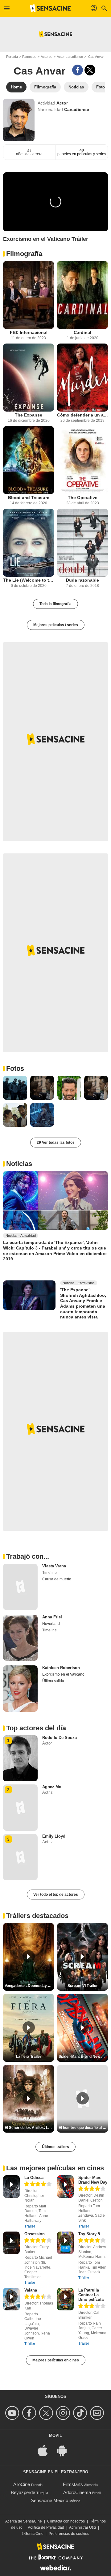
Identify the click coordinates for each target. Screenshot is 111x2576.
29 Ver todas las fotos (56, 1143)
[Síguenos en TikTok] (81, 2413)
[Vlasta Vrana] (20, 1587)
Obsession (35, 2234)
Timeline (49, 1573)
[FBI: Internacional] (29, 295)
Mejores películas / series (56, 625)
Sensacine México (49, 2500)
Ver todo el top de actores (56, 1895)
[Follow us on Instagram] (64, 2413)
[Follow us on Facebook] (30, 2413)
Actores (47, 57)
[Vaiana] (11, 2299)
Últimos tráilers (55, 2147)
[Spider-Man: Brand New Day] (65, 2187)
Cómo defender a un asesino (82, 415)
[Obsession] (11, 2243)
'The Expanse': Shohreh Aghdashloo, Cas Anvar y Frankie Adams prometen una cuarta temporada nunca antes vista (83, 1303)
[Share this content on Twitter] (90, 70)
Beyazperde (23, 2492)
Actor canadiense (70, 57)
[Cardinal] (82, 295)
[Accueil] (50, 8)
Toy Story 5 (89, 2234)
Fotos (15, 1068)
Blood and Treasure (29, 498)
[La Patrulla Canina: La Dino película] (65, 2299)
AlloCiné (22, 2484)
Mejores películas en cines (56, 2360)
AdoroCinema (77, 2492)
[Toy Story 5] (65, 2243)
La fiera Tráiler (29, 2057)
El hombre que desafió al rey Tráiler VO (83, 2128)
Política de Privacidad (46, 2527)
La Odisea (34, 2178)
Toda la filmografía (55, 604)
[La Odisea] (11, 2187)
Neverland (51, 1624)
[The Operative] (82, 460)
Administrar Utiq (82, 2527)
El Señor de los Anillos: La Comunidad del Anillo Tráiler (29, 2128)
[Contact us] (98, 2413)
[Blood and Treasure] (29, 460)
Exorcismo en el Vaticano (63, 1674)
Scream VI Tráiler (83, 1986)
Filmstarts (73, 2484)
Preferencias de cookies (69, 2534)
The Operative (83, 498)
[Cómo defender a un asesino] (82, 378)
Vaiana (31, 2290)
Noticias (19, 1164)
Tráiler (30, 2226)
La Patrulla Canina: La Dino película (91, 2295)
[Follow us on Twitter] (47, 2413)
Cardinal (82, 332)
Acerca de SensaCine (24, 2521)
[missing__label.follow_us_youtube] (13, 2413)
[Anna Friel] (20, 1638)
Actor (62, 103)
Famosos (29, 57)
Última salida (53, 1681)
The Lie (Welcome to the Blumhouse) (29, 580)
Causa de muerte (57, 1579)
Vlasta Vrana (54, 1566)
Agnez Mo (52, 1787)
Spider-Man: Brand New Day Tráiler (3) (83, 2057)
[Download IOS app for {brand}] (46, 2450)
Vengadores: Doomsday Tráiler (29, 1986)
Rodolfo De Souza (60, 1738)
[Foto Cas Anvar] (15, 1088)
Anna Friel (52, 1617)
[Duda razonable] (82, 543)
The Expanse (29, 415)
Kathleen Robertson (61, 1668)
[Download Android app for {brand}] (65, 2450)
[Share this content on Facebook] (78, 70)
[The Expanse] (29, 378)
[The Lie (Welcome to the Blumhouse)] (29, 543)
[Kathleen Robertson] (20, 1689)
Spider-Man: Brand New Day (93, 2180)
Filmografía (24, 254)
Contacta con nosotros (66, 2521)
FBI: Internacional (29, 332)
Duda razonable (82, 580)
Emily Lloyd (54, 1836)
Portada (12, 57)
